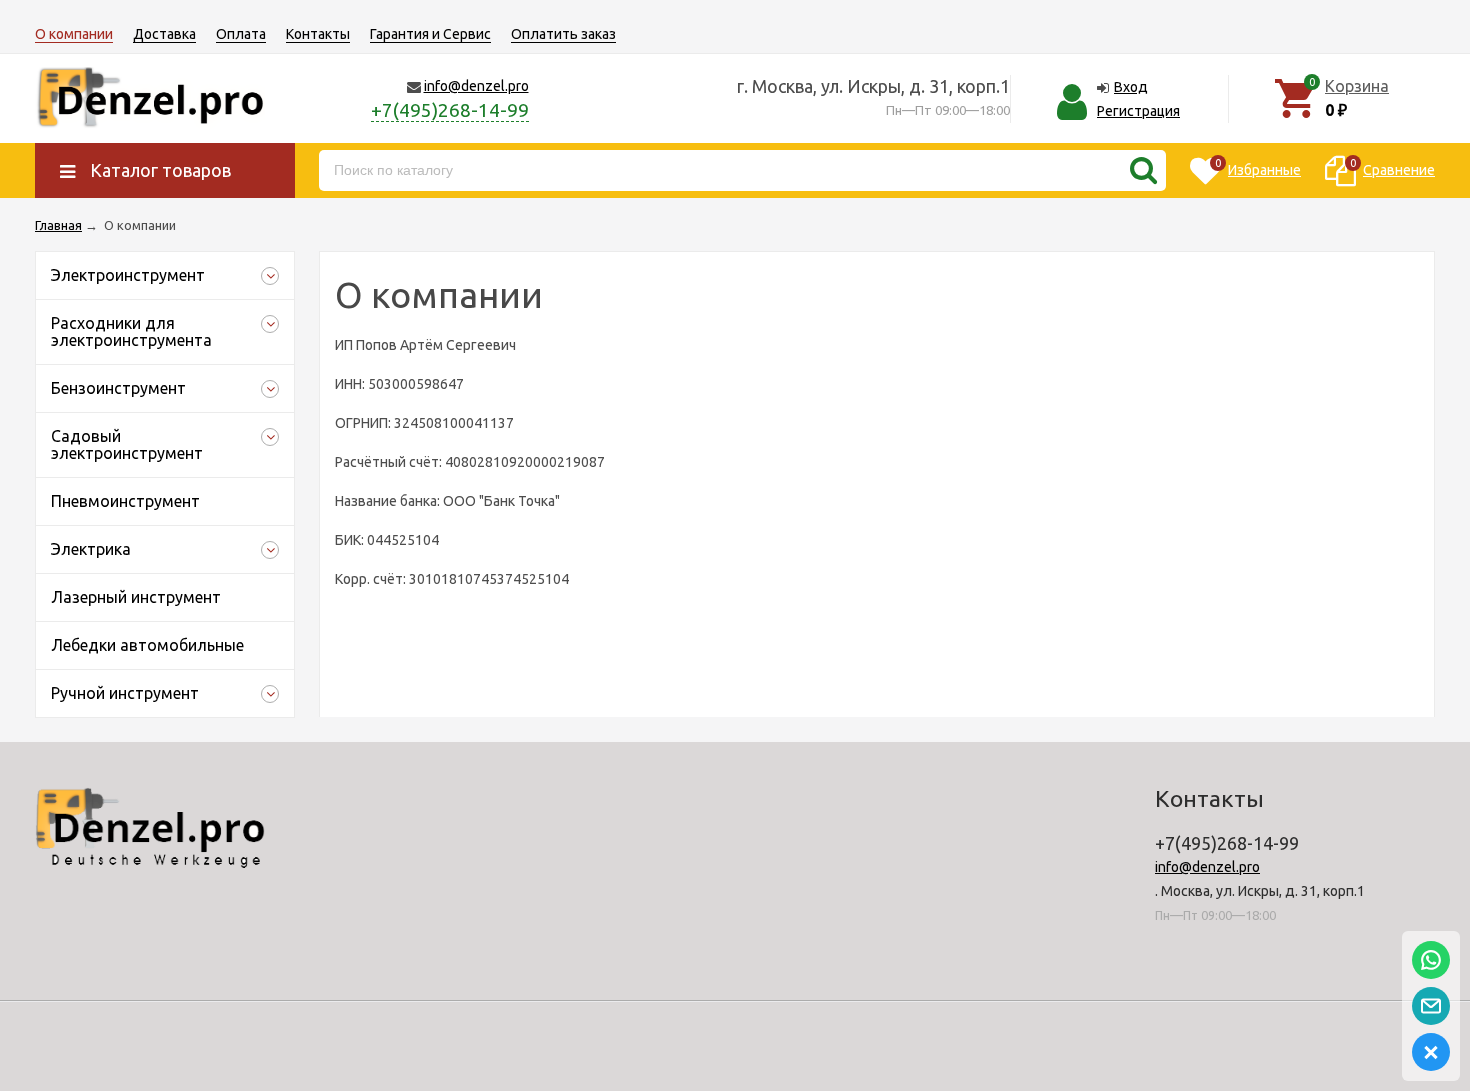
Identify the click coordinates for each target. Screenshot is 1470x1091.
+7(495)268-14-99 (450, 110)
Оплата (241, 34)
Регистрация (1138, 111)
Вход (1131, 87)
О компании (74, 34)
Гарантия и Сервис (430, 34)
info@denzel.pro (476, 86)
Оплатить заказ (563, 34)
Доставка (164, 34)
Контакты (318, 34)
